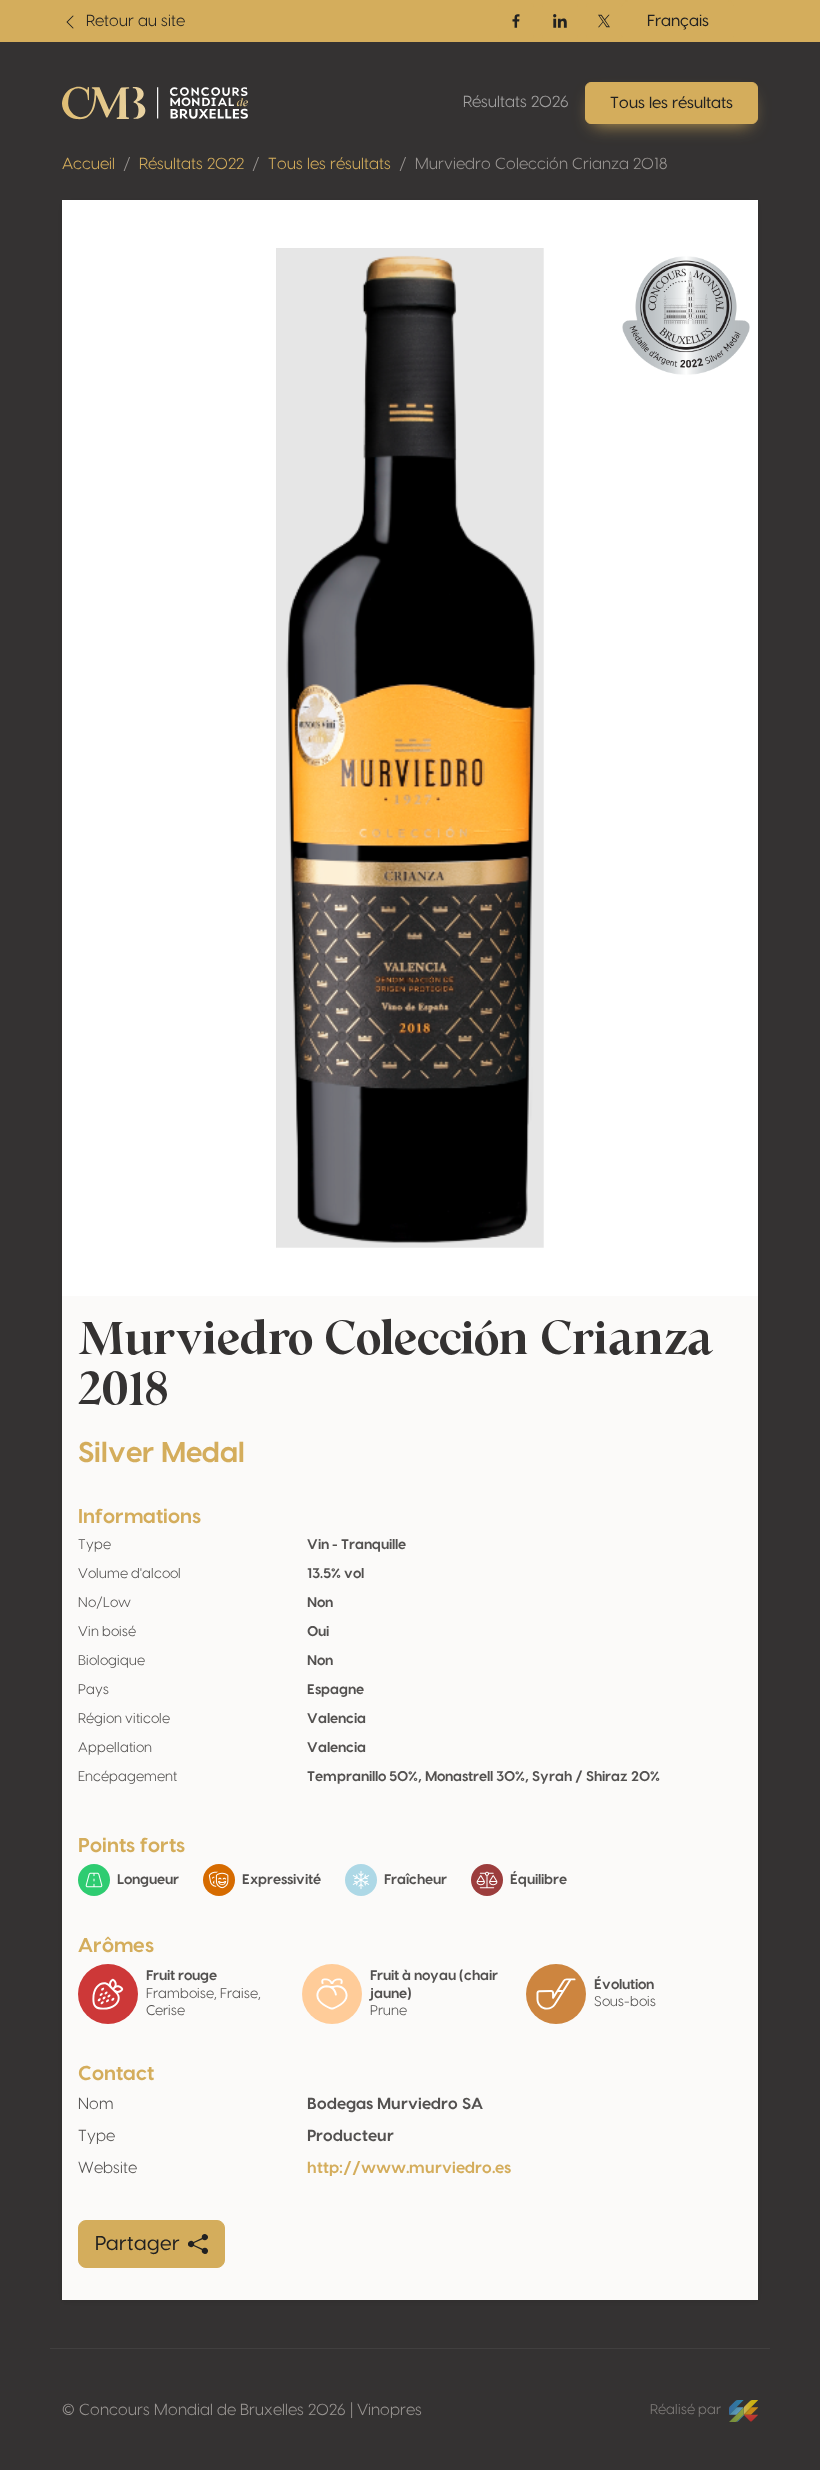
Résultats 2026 (516, 102)
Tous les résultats (329, 164)
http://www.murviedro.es (409, 2168)
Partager (137, 2244)
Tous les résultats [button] (671, 103)
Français (678, 21)
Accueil (88, 164)
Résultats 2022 (191, 164)
